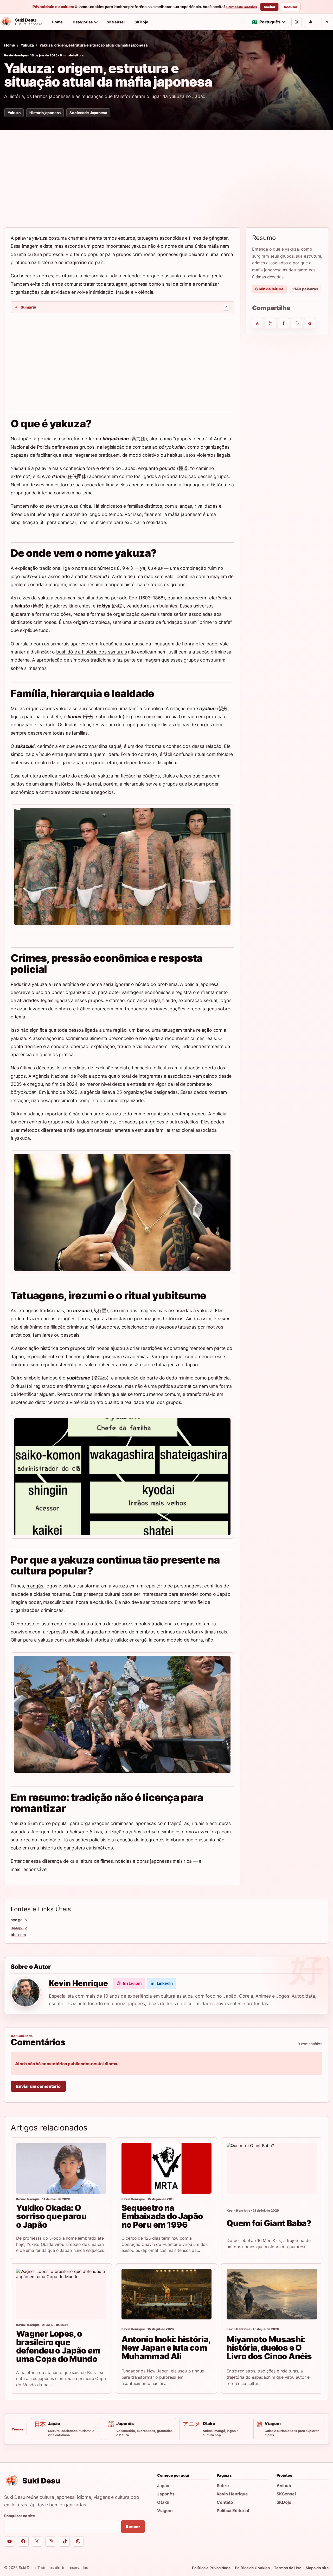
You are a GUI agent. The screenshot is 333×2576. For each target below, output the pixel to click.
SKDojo (141, 22)
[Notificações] (311, 22)
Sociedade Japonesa (88, 113)
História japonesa (45, 113)
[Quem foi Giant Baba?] (272, 2168)
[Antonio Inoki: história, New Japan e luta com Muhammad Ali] (167, 2294)
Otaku (163, 2502)
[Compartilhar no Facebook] (284, 323)
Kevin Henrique (16, 55)
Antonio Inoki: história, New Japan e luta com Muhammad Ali (166, 2348)
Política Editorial (233, 2510)
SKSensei (116, 22)
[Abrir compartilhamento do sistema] (258, 323)
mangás (35, 1586)
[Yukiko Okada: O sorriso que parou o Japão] (61, 2168)
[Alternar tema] (297, 22)
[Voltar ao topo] (327, 22)
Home (57, 22)
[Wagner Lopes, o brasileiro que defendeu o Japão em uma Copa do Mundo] (61, 2294)
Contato (225, 2502)
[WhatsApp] (78, 2542)
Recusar (291, 7)
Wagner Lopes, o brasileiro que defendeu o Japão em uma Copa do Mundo (58, 2346)
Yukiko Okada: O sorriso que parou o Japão (51, 2216)
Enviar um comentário (38, 2086)
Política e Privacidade (211, 2568)
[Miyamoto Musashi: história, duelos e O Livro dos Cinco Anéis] (272, 2294)
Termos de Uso (288, 2568)
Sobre (223, 2486)
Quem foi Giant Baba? (269, 2223)
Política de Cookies (242, 7)
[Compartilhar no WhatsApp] (297, 323)
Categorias (83, 22)
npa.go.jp (19, 1920)
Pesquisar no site (20, 2516)
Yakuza (27, 45)
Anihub (284, 2486)
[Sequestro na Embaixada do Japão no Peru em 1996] (167, 2168)
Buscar (133, 2527)
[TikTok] (64, 2542)
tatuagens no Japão (177, 1365)
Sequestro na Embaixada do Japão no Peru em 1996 (162, 2216)
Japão (163, 2486)
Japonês (166, 2494)
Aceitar (269, 7)
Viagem (165, 2510)
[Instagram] (51, 2542)
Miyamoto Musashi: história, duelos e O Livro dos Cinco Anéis (269, 2348)
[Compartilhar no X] (271, 323)
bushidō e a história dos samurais (91, 652)
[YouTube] (9, 2542)
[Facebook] (23, 2542)
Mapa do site (317, 2568)
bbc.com (18, 1935)
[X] (37, 2542)
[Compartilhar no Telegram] (310, 323)
